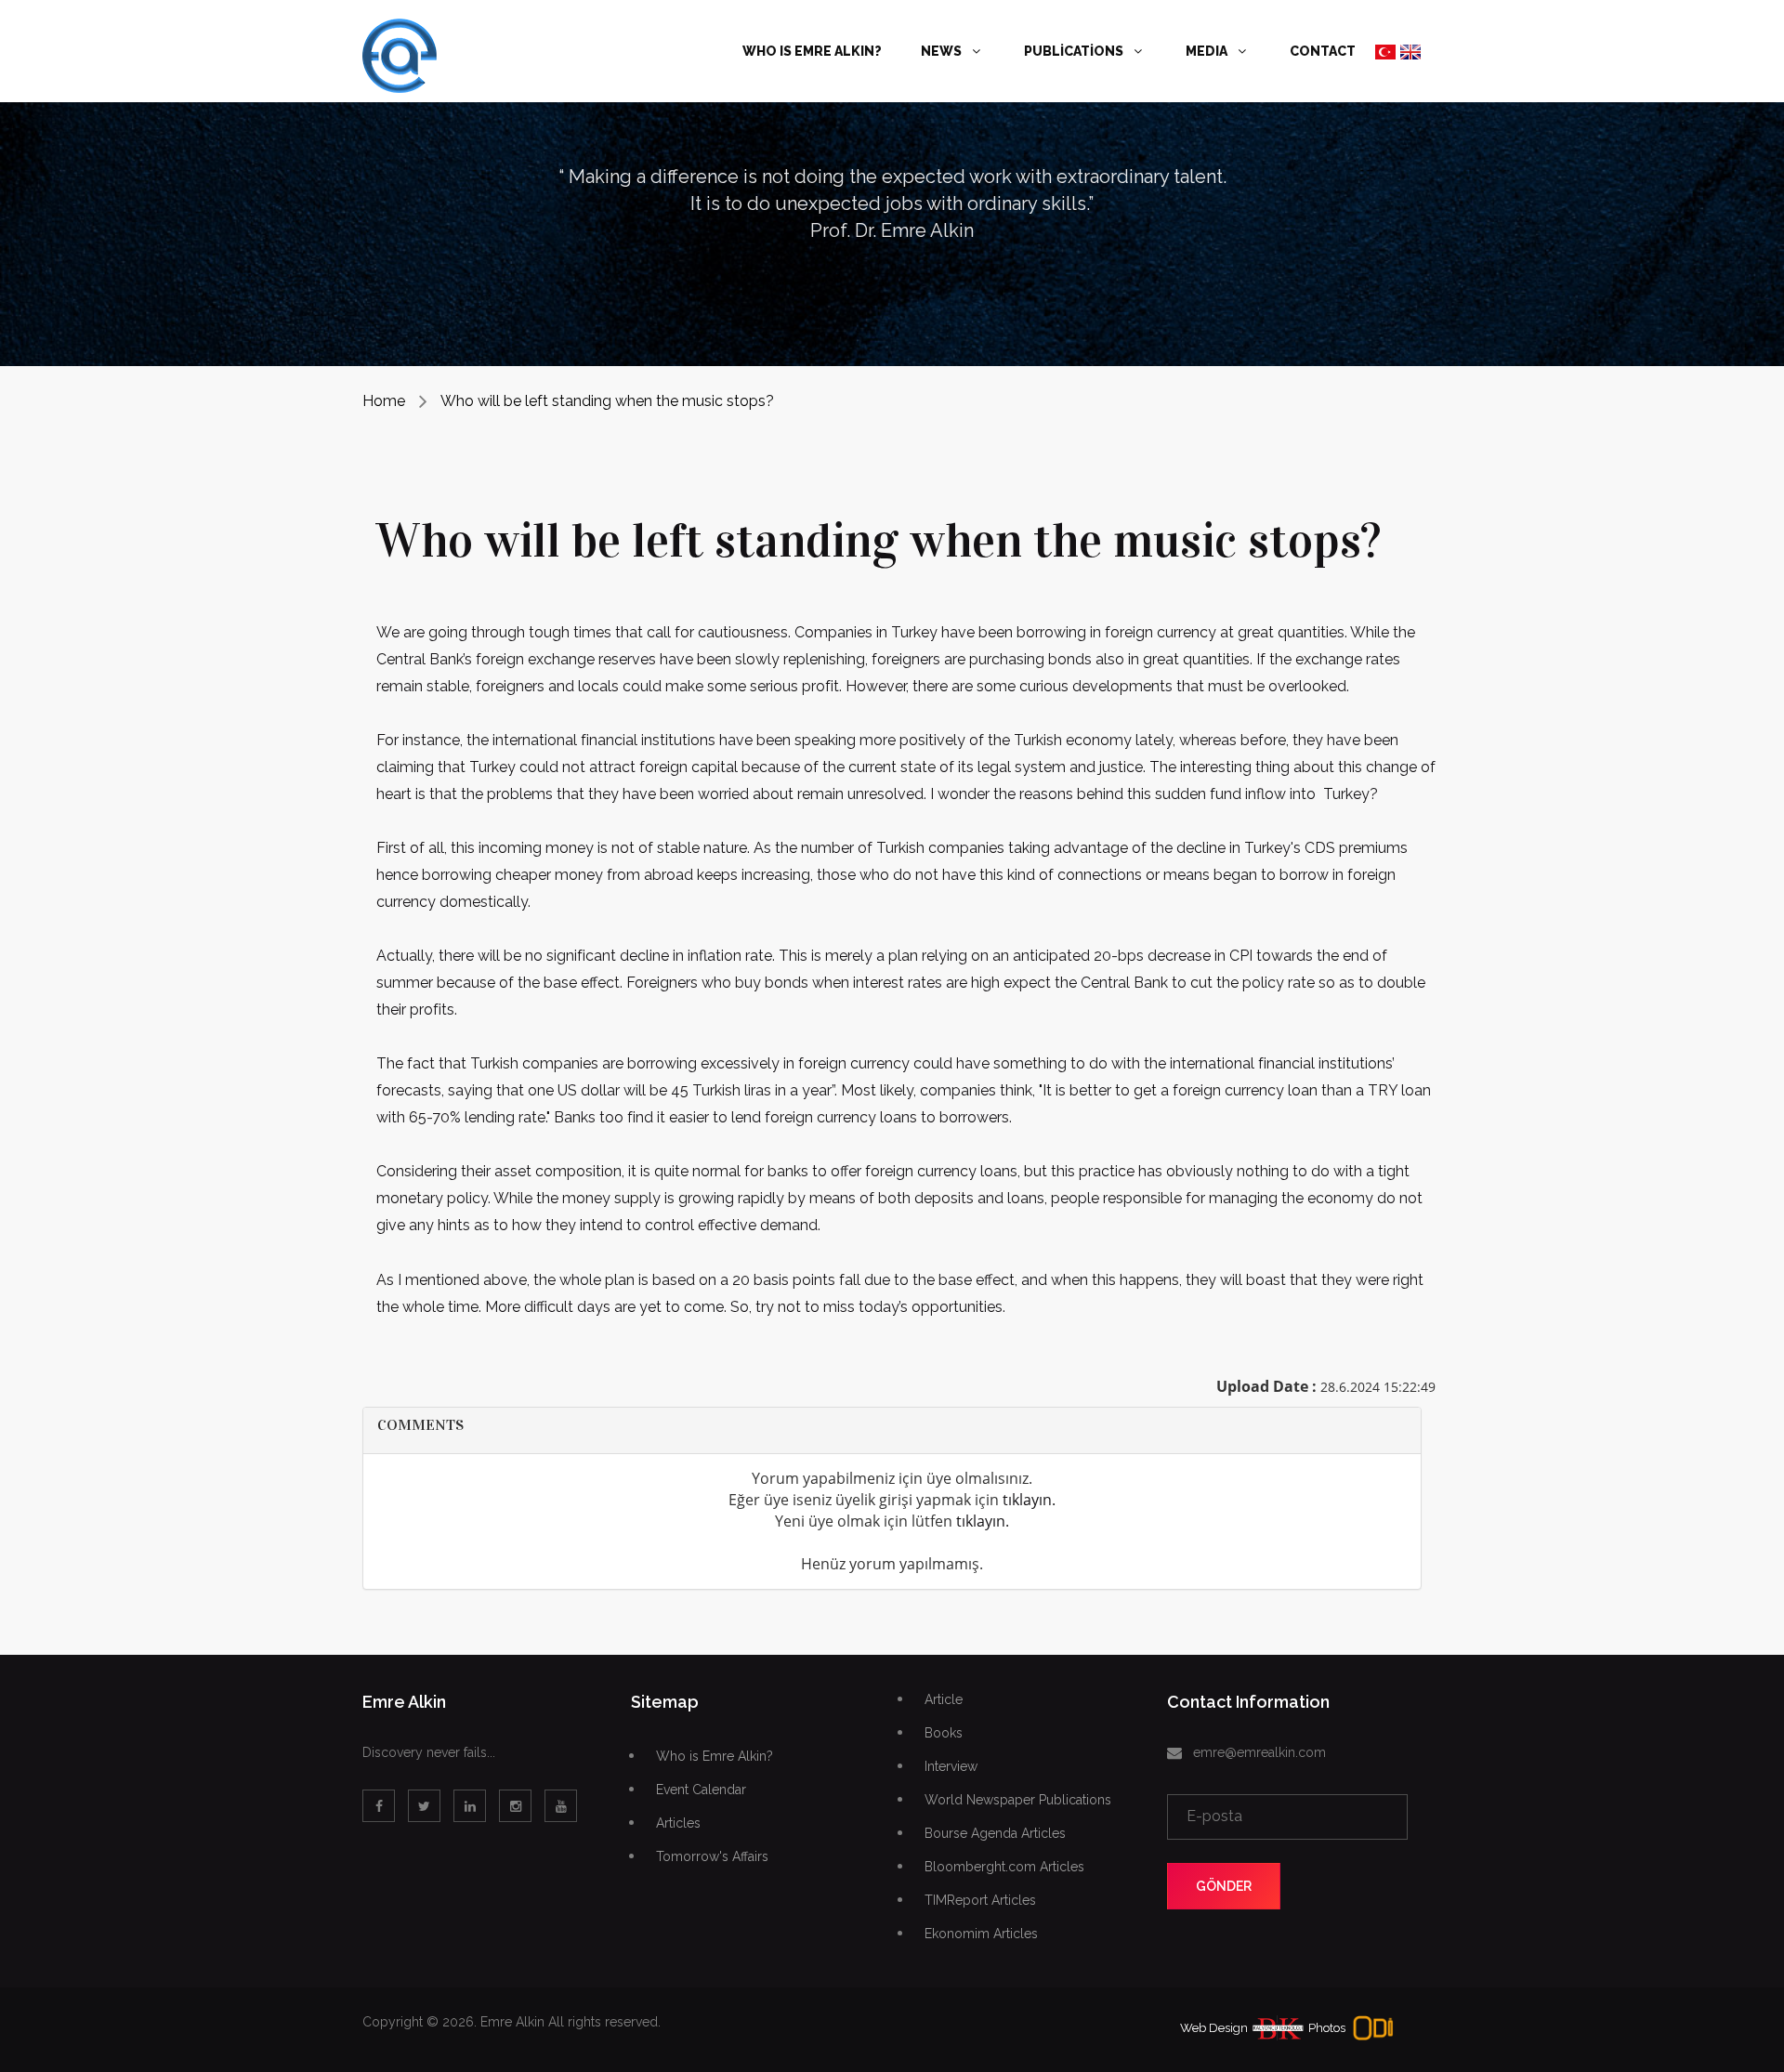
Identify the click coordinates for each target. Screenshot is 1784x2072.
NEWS (943, 51)
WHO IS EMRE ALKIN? (812, 51)
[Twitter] (424, 1806)
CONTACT (1323, 51)
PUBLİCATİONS (1075, 51)
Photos (1327, 2028)
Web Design (1214, 2028)
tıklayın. (1029, 1500)
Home (384, 401)
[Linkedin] (470, 1806)
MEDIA (1208, 51)
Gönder (1224, 1886)
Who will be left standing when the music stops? (607, 401)
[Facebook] (379, 1806)
